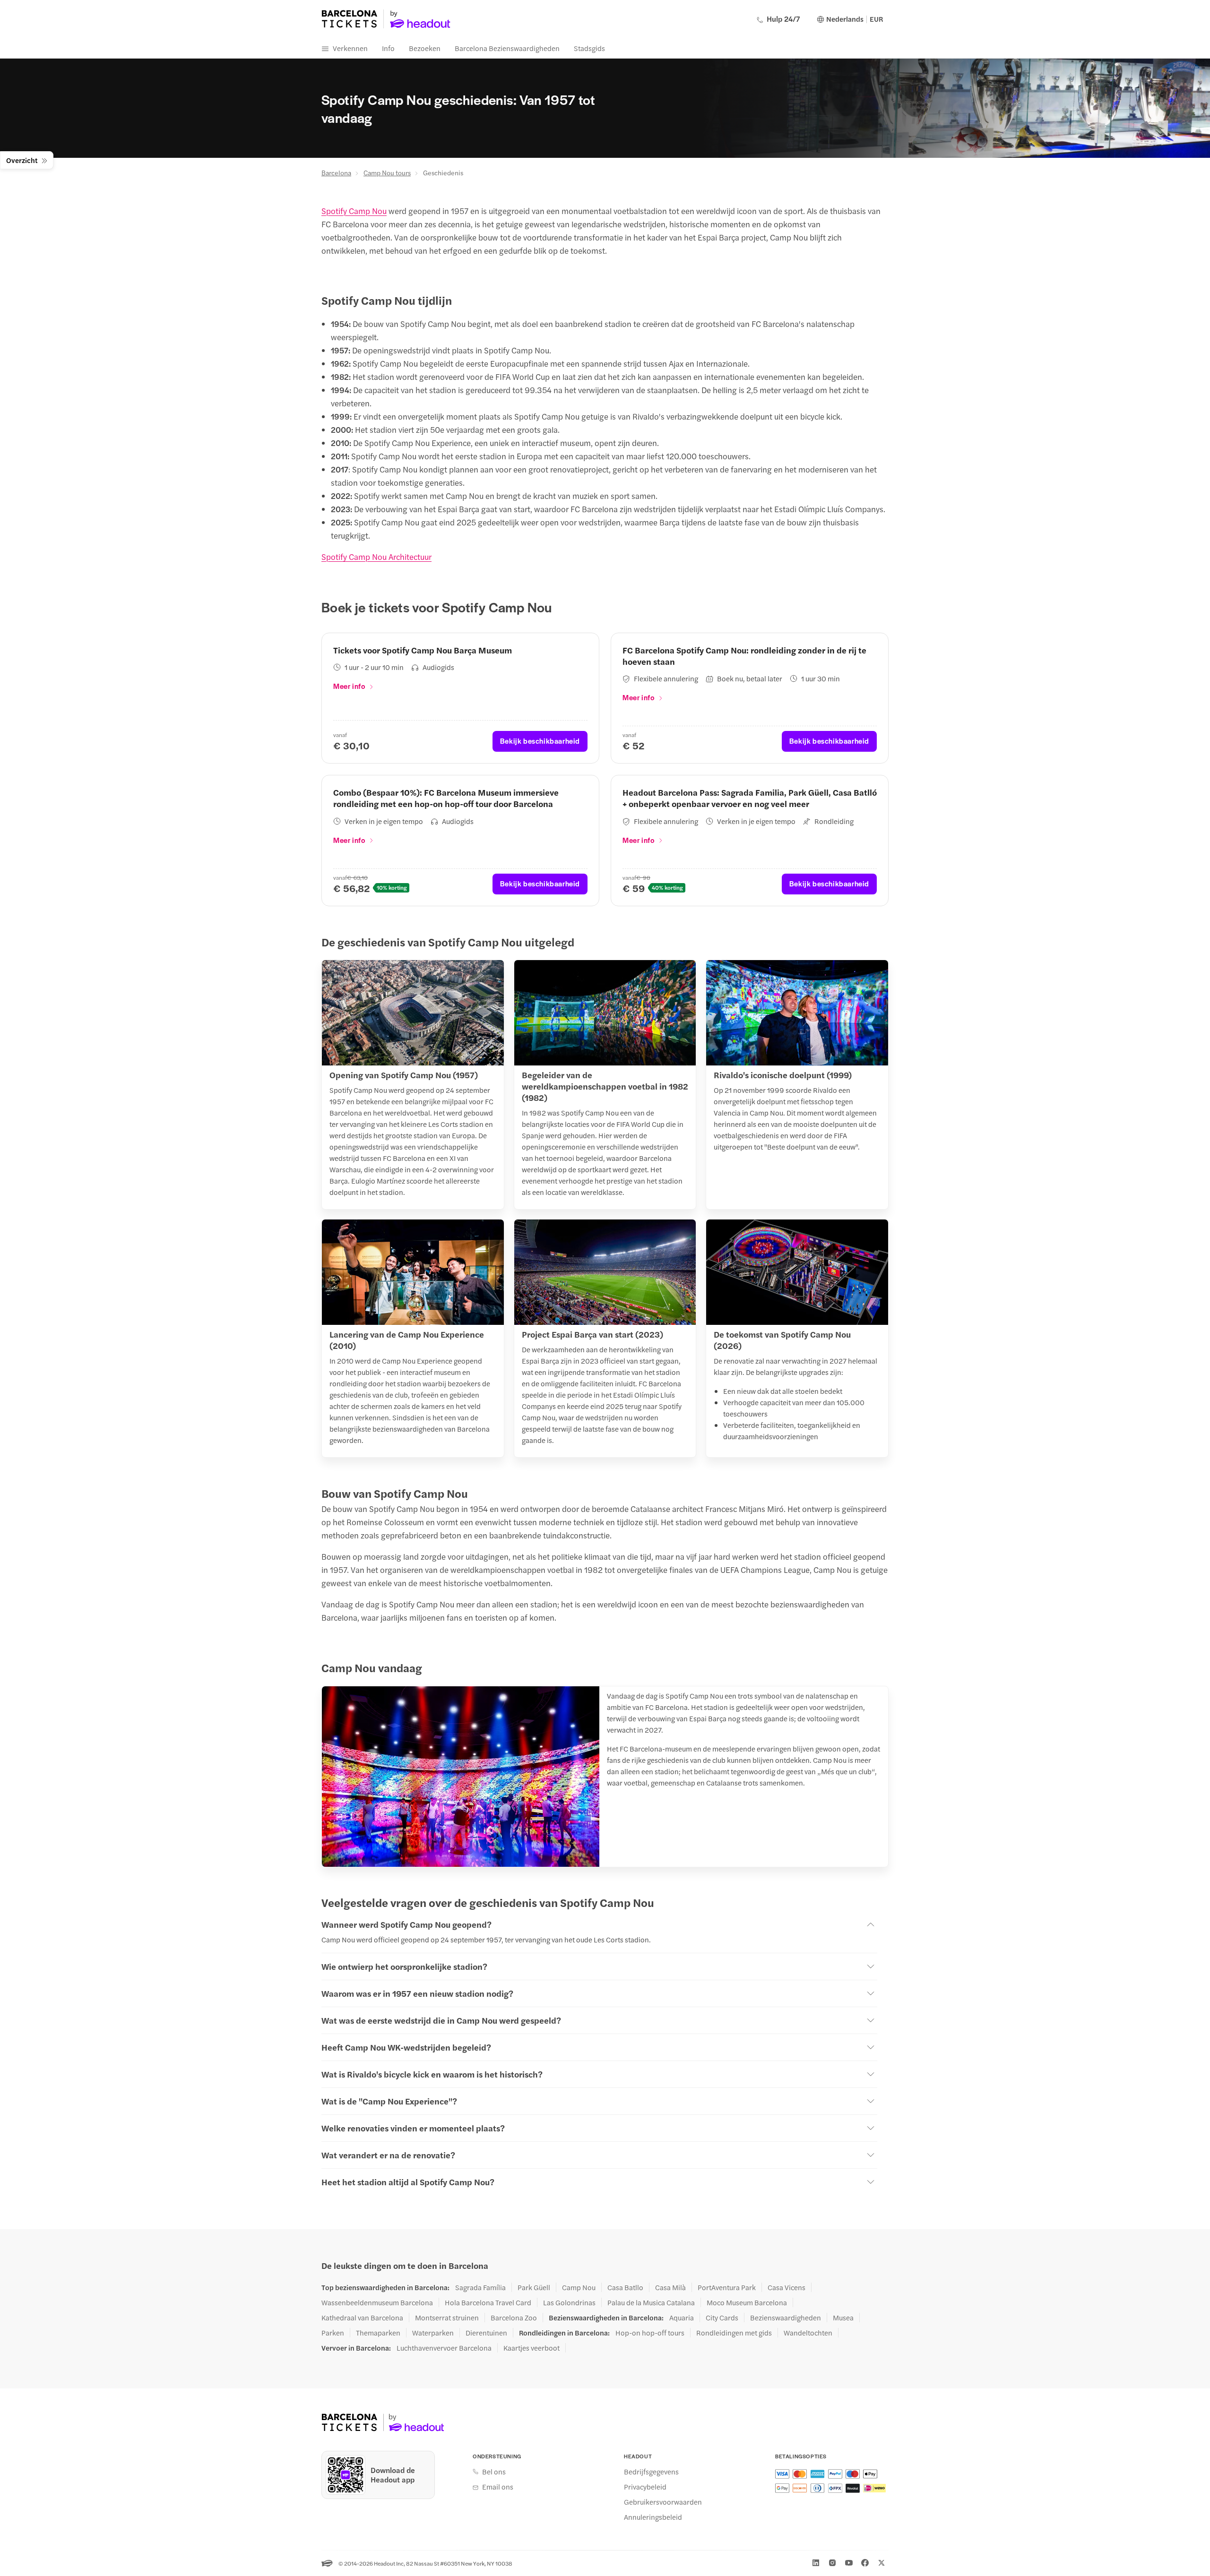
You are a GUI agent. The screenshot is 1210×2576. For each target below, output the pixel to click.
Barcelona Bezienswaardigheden (507, 48)
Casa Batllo (625, 2287)
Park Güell (534, 2287)
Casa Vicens (786, 2287)
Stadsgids (589, 48)
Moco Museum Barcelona (747, 2302)
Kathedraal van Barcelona (362, 2318)
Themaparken (378, 2333)
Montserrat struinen (447, 2318)
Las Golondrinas (569, 2302)
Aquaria (682, 2318)
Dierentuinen (486, 2333)
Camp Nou (579, 2287)
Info (388, 48)
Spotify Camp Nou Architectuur (376, 557)
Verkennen (350, 48)
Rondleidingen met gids (734, 2333)
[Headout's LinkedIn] (816, 2563)
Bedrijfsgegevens (651, 2472)
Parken (333, 2333)
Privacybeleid (645, 2487)
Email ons (498, 2487)
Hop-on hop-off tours (650, 2333)
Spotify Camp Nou (354, 211)
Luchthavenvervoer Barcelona (444, 2348)
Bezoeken (425, 48)
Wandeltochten (808, 2333)
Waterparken (433, 2333)
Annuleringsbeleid (653, 2517)
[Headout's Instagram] (832, 2563)
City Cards (722, 2318)
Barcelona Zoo (514, 2318)
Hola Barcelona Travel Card (488, 2302)
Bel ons (494, 2472)
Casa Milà (670, 2287)
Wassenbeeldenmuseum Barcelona (377, 2302)
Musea (843, 2318)
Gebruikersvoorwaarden (663, 2502)
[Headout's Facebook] (865, 2563)
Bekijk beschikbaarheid (540, 741)
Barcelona (336, 172)
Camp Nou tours (387, 172)
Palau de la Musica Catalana (651, 2302)
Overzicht (22, 160)
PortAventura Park (727, 2287)
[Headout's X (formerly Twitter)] (882, 2563)
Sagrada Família (480, 2287)
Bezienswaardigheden (786, 2318)
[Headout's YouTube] (849, 2563)
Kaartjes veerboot (532, 2348)
